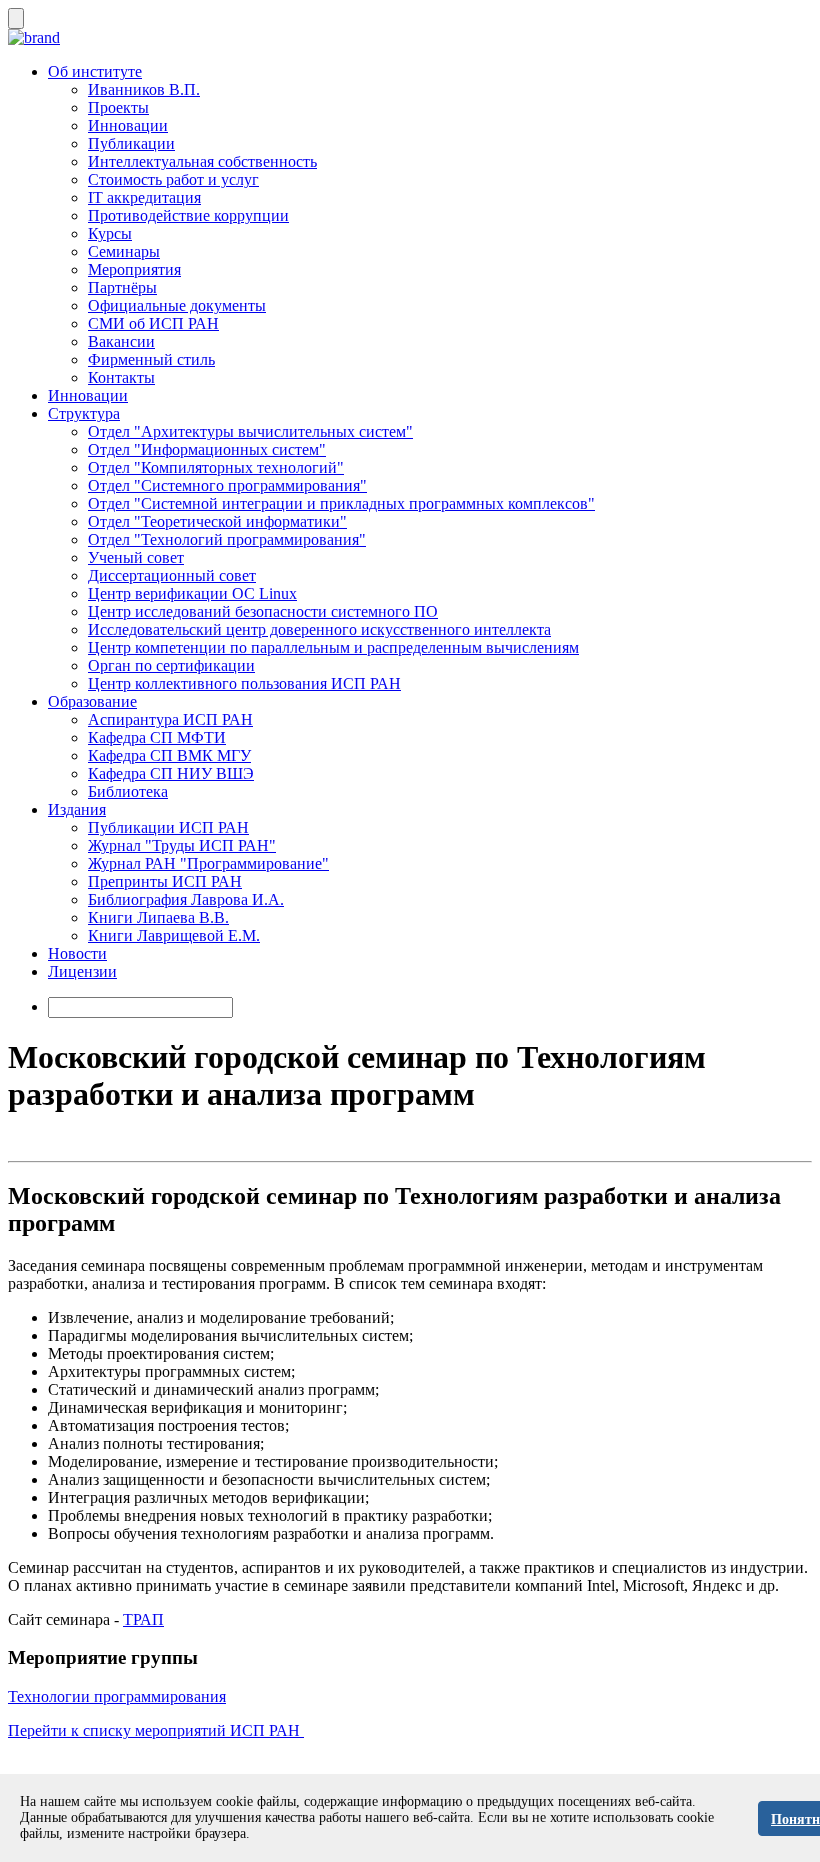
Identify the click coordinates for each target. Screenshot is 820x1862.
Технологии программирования (117, 1696)
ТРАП (143, 1619)
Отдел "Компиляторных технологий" (216, 467)
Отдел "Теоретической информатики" (217, 521)
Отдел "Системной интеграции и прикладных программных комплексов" (341, 503)
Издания (77, 809)
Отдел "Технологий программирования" (227, 539)
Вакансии (121, 341)
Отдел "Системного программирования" (227, 485)
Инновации (128, 125)
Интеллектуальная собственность (202, 161)
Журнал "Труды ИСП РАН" (182, 845)
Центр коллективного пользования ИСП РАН (244, 683)
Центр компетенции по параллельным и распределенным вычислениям (333, 647)
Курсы (110, 233)
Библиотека (128, 791)
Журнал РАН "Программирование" (208, 863)
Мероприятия (134, 269)
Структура (84, 413)
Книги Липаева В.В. (158, 917)
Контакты (121, 377)
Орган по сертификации (171, 665)
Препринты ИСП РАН (165, 881)
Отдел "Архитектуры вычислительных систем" (250, 431)
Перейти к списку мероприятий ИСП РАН (156, 1730)
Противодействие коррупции (188, 215)
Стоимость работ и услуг (173, 179)
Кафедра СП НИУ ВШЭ (171, 773)
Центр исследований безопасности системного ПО (263, 611)
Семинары (124, 251)
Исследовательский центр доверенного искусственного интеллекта (319, 629)
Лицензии (82, 971)
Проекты (118, 107)
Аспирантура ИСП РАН (170, 719)
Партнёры (122, 287)
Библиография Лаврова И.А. (186, 899)
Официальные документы (177, 305)
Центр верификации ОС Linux (192, 593)
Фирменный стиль (151, 359)
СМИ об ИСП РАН (153, 323)
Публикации (131, 143)
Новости (77, 953)
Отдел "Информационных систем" (207, 449)
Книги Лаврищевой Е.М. (174, 935)
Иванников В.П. (144, 89)
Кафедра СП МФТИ (157, 737)
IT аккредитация (144, 197)
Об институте (95, 71)
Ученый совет (136, 557)
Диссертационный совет (172, 575)
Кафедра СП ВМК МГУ (169, 755)
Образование (92, 701)
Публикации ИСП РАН (168, 827)
